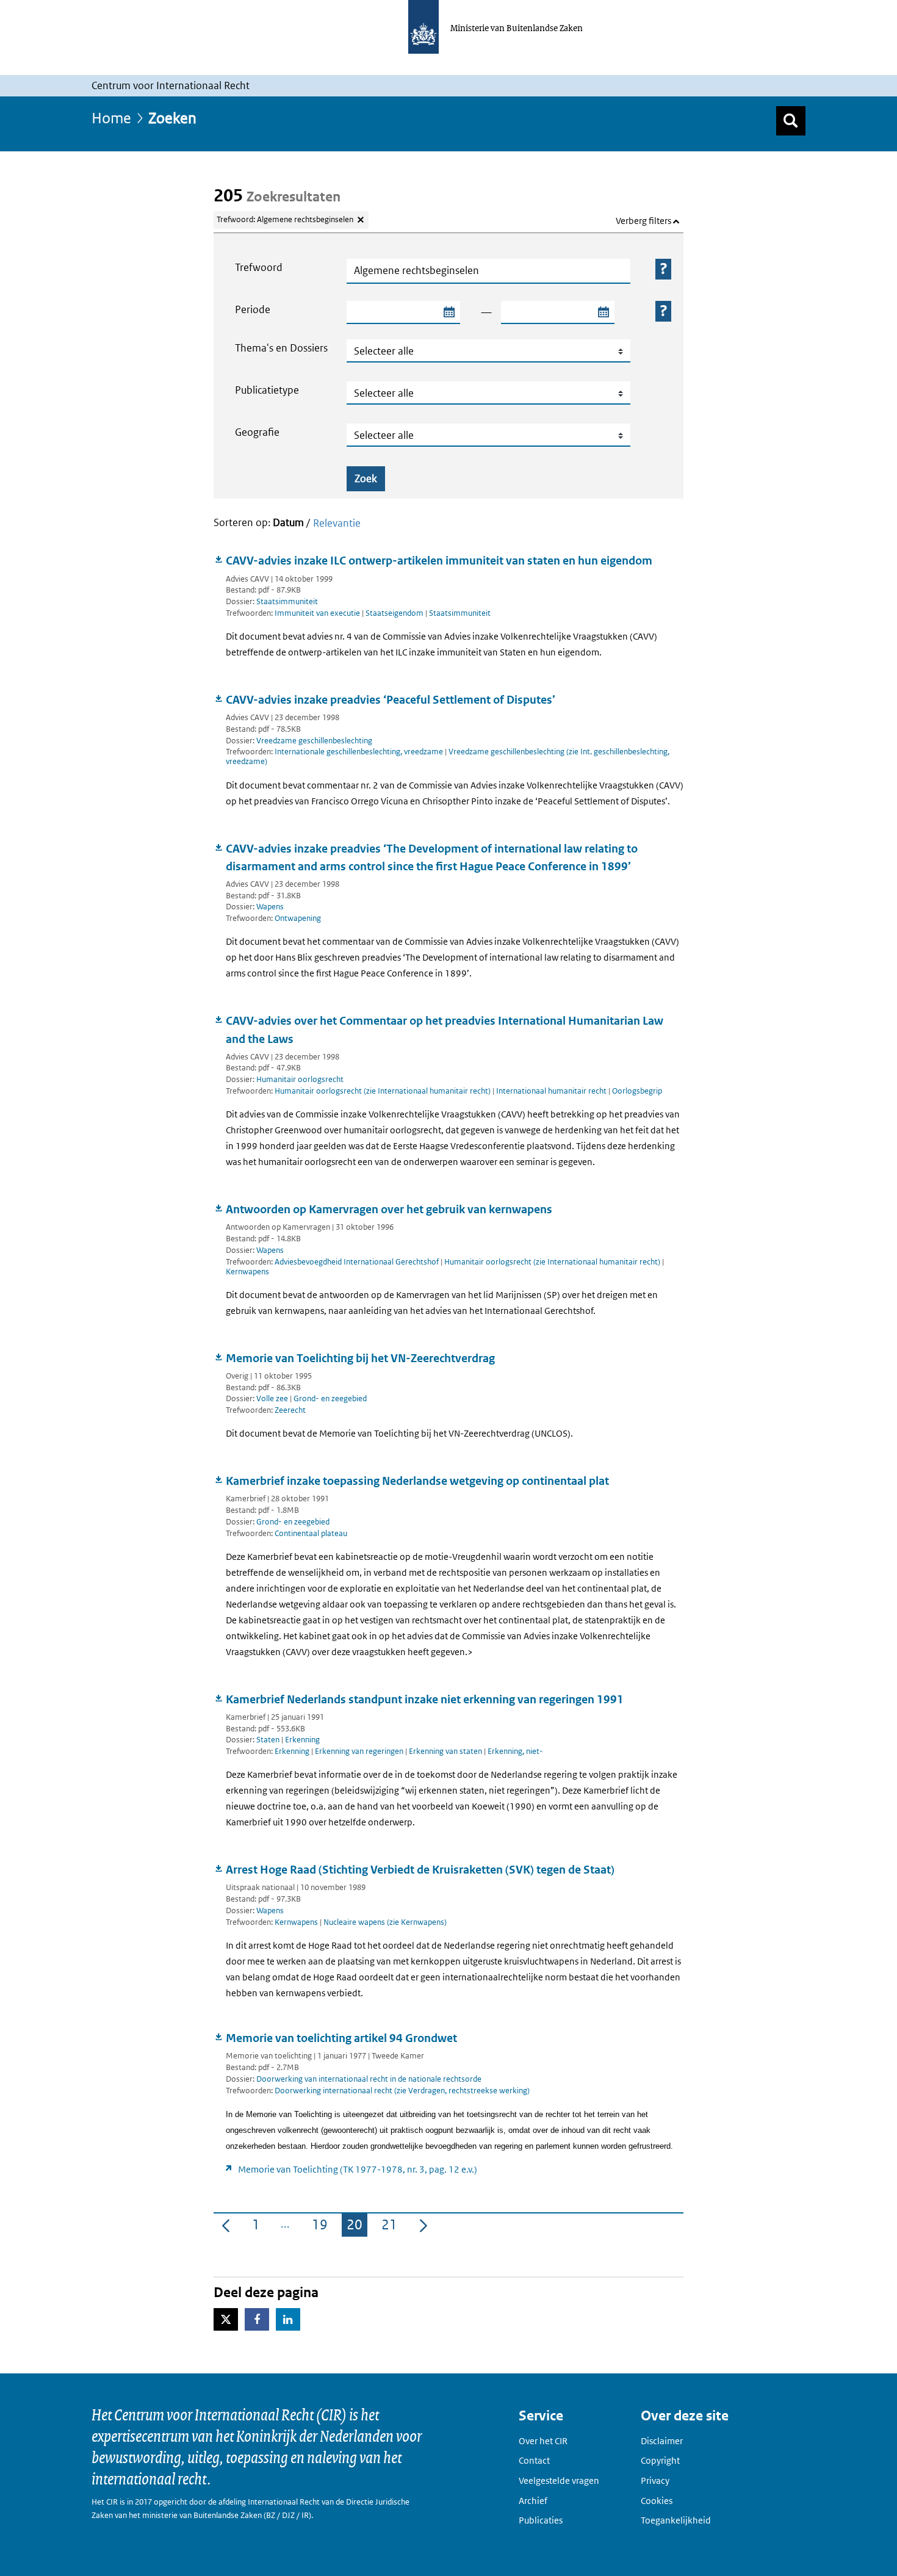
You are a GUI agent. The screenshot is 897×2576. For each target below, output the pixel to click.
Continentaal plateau (311, 1533)
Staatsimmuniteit (287, 601)
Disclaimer (662, 2441)
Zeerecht (290, 1410)
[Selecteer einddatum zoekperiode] (603, 312)
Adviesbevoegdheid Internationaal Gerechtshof (358, 1262)
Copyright (660, 2460)
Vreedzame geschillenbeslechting (314, 741)
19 (322, 2227)
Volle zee (272, 1398)
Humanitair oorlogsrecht (300, 1079)
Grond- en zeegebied (330, 1398)
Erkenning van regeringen (360, 1751)
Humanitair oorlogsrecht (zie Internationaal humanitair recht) (384, 1091)
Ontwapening (298, 918)
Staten (268, 1740)
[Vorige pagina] (226, 2225)
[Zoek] (791, 121)
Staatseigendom (395, 613)
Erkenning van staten (446, 1751)
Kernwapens (247, 1272)
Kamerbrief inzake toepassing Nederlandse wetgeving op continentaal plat (417, 1481)
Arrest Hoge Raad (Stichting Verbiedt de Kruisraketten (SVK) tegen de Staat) (420, 1870)
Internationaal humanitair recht (552, 1091)
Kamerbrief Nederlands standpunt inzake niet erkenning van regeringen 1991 (425, 1699)
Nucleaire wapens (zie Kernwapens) (385, 1922)
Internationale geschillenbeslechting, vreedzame (360, 752)
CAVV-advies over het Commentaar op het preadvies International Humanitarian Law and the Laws (445, 1030)
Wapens (270, 907)
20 (357, 2227)
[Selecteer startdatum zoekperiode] (448, 312)
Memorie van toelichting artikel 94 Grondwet (341, 2038)
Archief (533, 2501)
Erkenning (302, 1740)
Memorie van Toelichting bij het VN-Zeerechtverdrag (360, 1358)
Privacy (655, 2480)
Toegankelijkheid (676, 2520)
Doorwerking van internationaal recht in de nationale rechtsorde (369, 2079)
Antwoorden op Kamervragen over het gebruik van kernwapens (389, 1209)
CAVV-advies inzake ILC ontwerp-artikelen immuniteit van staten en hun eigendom (439, 561)
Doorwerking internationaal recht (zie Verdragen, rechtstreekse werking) (402, 2091)
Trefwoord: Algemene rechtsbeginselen (285, 219)
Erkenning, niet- (515, 1751)
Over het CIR (543, 2441)
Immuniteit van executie (318, 613)
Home (111, 117)
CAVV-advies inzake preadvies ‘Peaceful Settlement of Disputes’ (391, 700)
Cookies (657, 2501)
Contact (534, 2460)
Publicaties (541, 2520)
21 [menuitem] (392, 2227)
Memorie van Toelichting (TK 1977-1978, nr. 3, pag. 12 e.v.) (358, 2169)
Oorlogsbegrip (637, 1091)
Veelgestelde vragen (559, 2480)
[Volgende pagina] (423, 2225)
